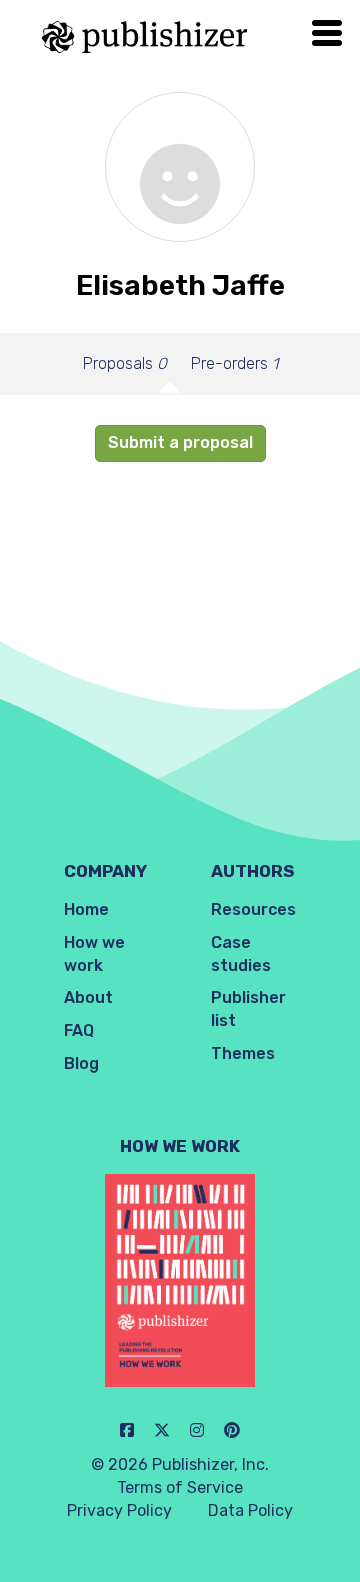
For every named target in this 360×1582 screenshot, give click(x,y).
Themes (243, 1053)
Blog (81, 1063)
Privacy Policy (119, 1510)
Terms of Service (180, 1487)
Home (86, 909)
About (88, 997)
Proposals (125, 363)
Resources (253, 909)
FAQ (79, 1030)
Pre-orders (234, 363)
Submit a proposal (180, 442)
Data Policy (250, 1510)
